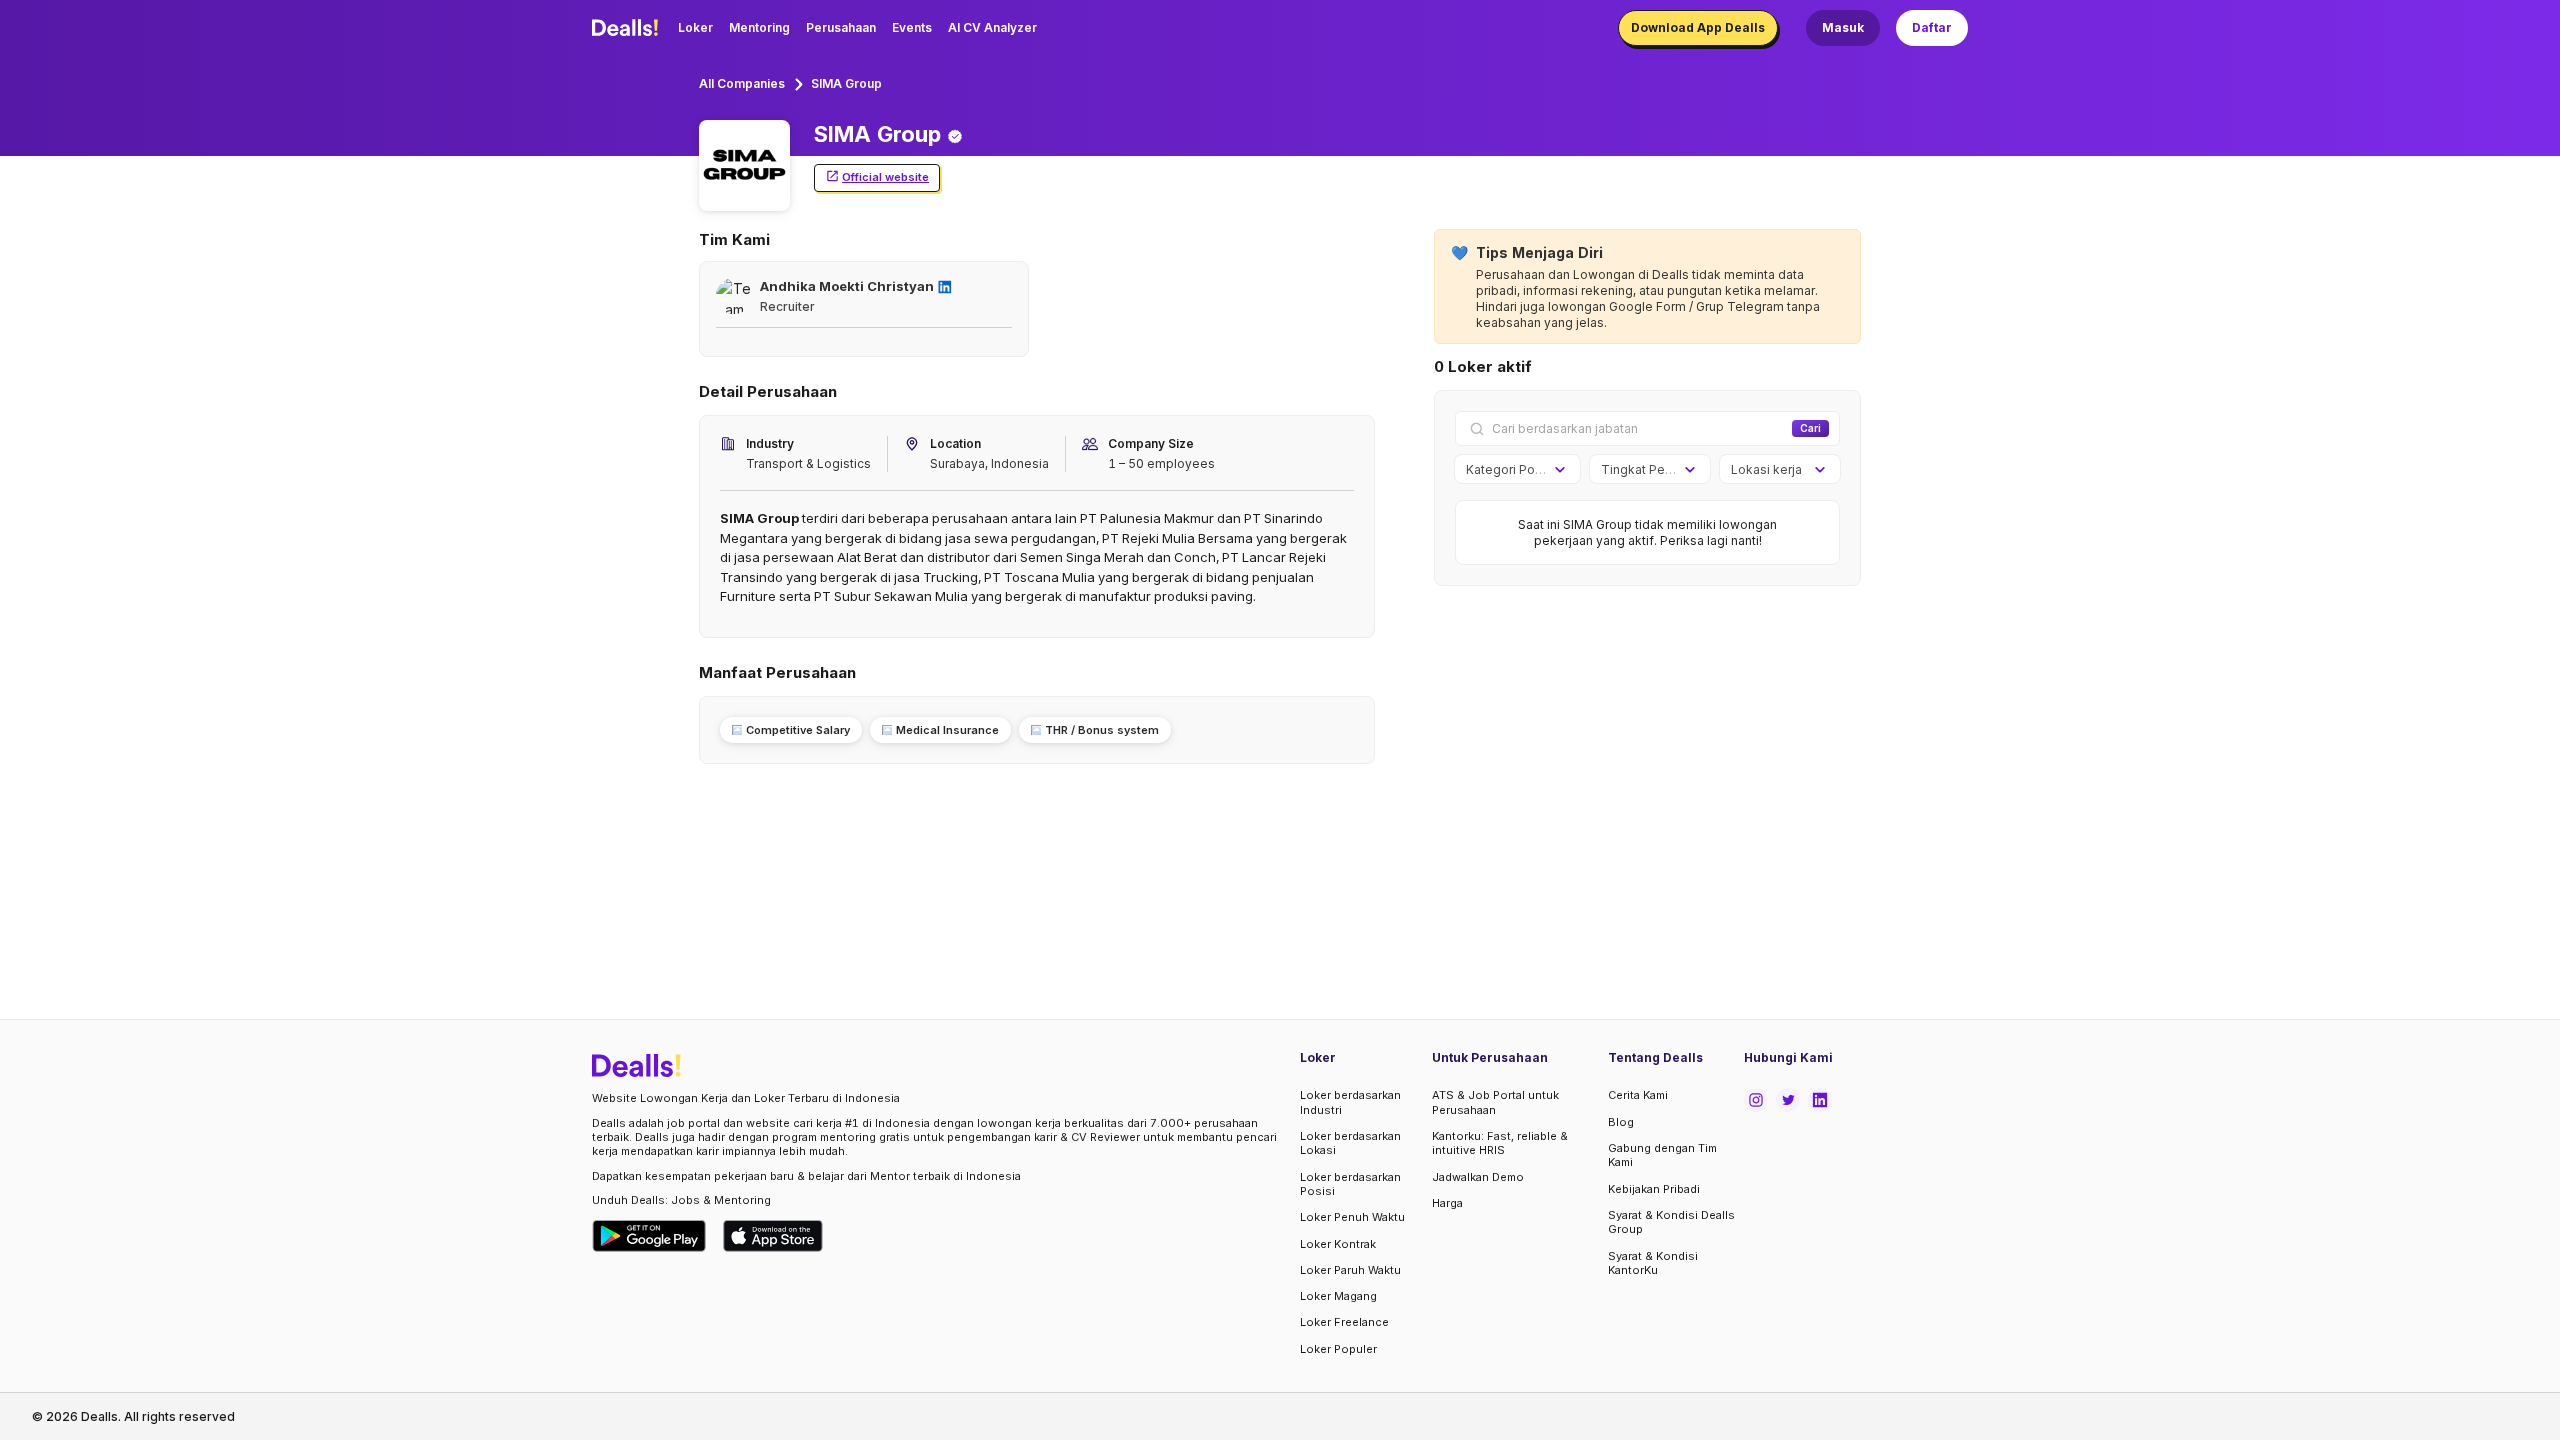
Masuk (1843, 27)
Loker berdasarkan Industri (1350, 1102)
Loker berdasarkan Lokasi (1350, 1143)
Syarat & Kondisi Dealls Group (1671, 1222)
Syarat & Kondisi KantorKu (1653, 1263)
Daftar (1932, 27)
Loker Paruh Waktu (1350, 1270)
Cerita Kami (1638, 1095)
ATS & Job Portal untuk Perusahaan (1495, 1102)
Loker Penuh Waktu (1352, 1217)
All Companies (742, 83)
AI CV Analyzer (992, 27)
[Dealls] (628, 28)
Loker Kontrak (1338, 1244)
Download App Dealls (1698, 27)
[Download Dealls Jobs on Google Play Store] (649, 1236)
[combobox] (1510, 470)
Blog (1621, 1122)
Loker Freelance (1344, 1322)
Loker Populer (1338, 1349)
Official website (885, 177)
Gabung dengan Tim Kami (1662, 1155)
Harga (1447, 1203)
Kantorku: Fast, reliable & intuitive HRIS (1500, 1143)
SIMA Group (846, 83)
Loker (695, 27)
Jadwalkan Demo (1478, 1177)
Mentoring (759, 27)
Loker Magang (1338, 1296)
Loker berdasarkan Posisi (1350, 1184)
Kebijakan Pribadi (1654, 1189)
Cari (1810, 428)
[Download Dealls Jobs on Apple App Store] (773, 1236)
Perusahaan (841, 27)
